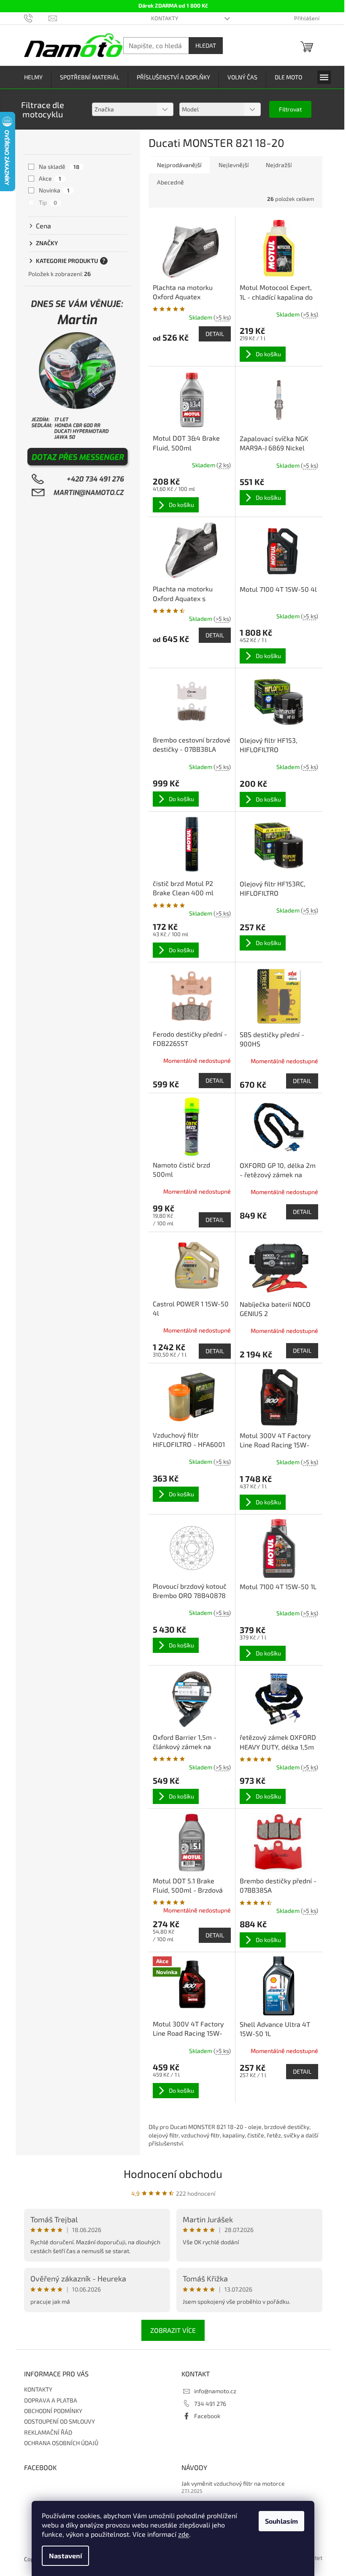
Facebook (207, 2416)
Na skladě (59, 167)
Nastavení (65, 2556)
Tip (48, 202)
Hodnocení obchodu (173, 2174)
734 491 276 (210, 2404)
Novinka (54, 190)
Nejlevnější (234, 165)
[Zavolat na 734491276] (36, 18)
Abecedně (170, 182)
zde (184, 2534)
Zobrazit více (173, 2330)
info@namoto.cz (215, 2391)
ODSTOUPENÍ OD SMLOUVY (59, 2421)
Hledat (206, 45)
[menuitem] (33, 77)
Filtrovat (290, 109)
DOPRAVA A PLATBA (51, 2400)
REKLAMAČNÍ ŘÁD (48, 2432)
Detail (215, 334)
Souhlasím (281, 2521)
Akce (50, 178)
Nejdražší (279, 165)
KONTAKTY (165, 18)
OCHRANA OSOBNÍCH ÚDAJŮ (61, 2443)
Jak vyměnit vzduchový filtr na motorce (233, 2483)
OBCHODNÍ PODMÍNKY (53, 2411)
